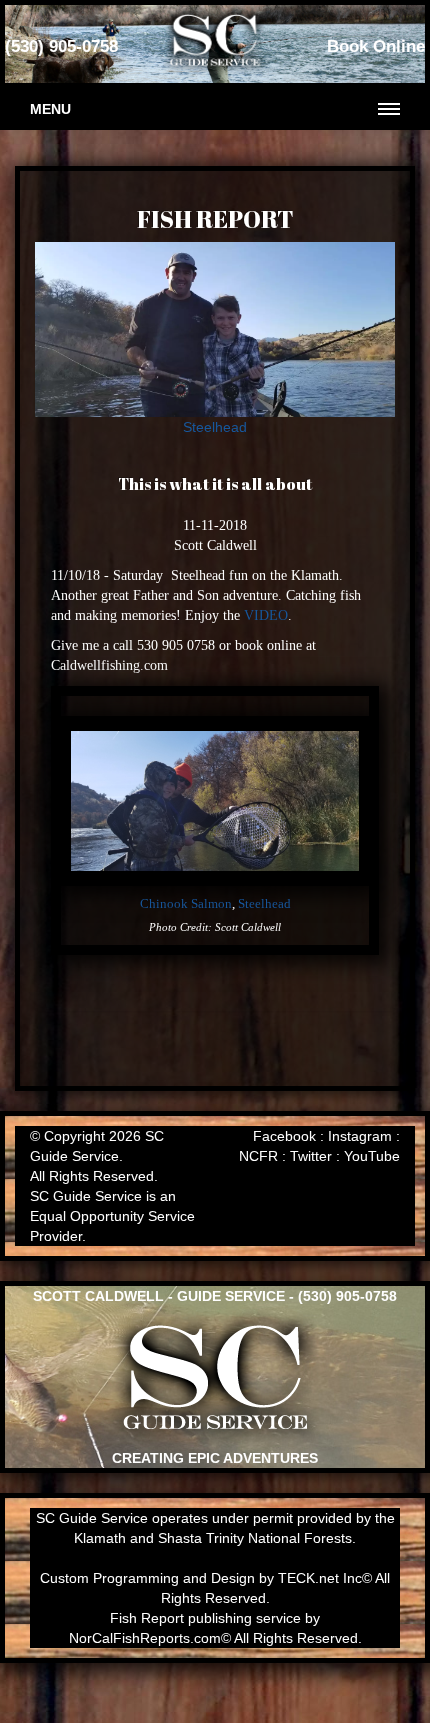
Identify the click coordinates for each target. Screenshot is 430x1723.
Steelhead (215, 427)
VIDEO (266, 615)
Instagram (360, 1136)
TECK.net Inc (320, 1578)
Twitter (311, 1156)
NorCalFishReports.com (145, 1638)
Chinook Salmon (186, 904)
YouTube (372, 1156)
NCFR (258, 1156)
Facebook (284, 1136)
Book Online (376, 46)
